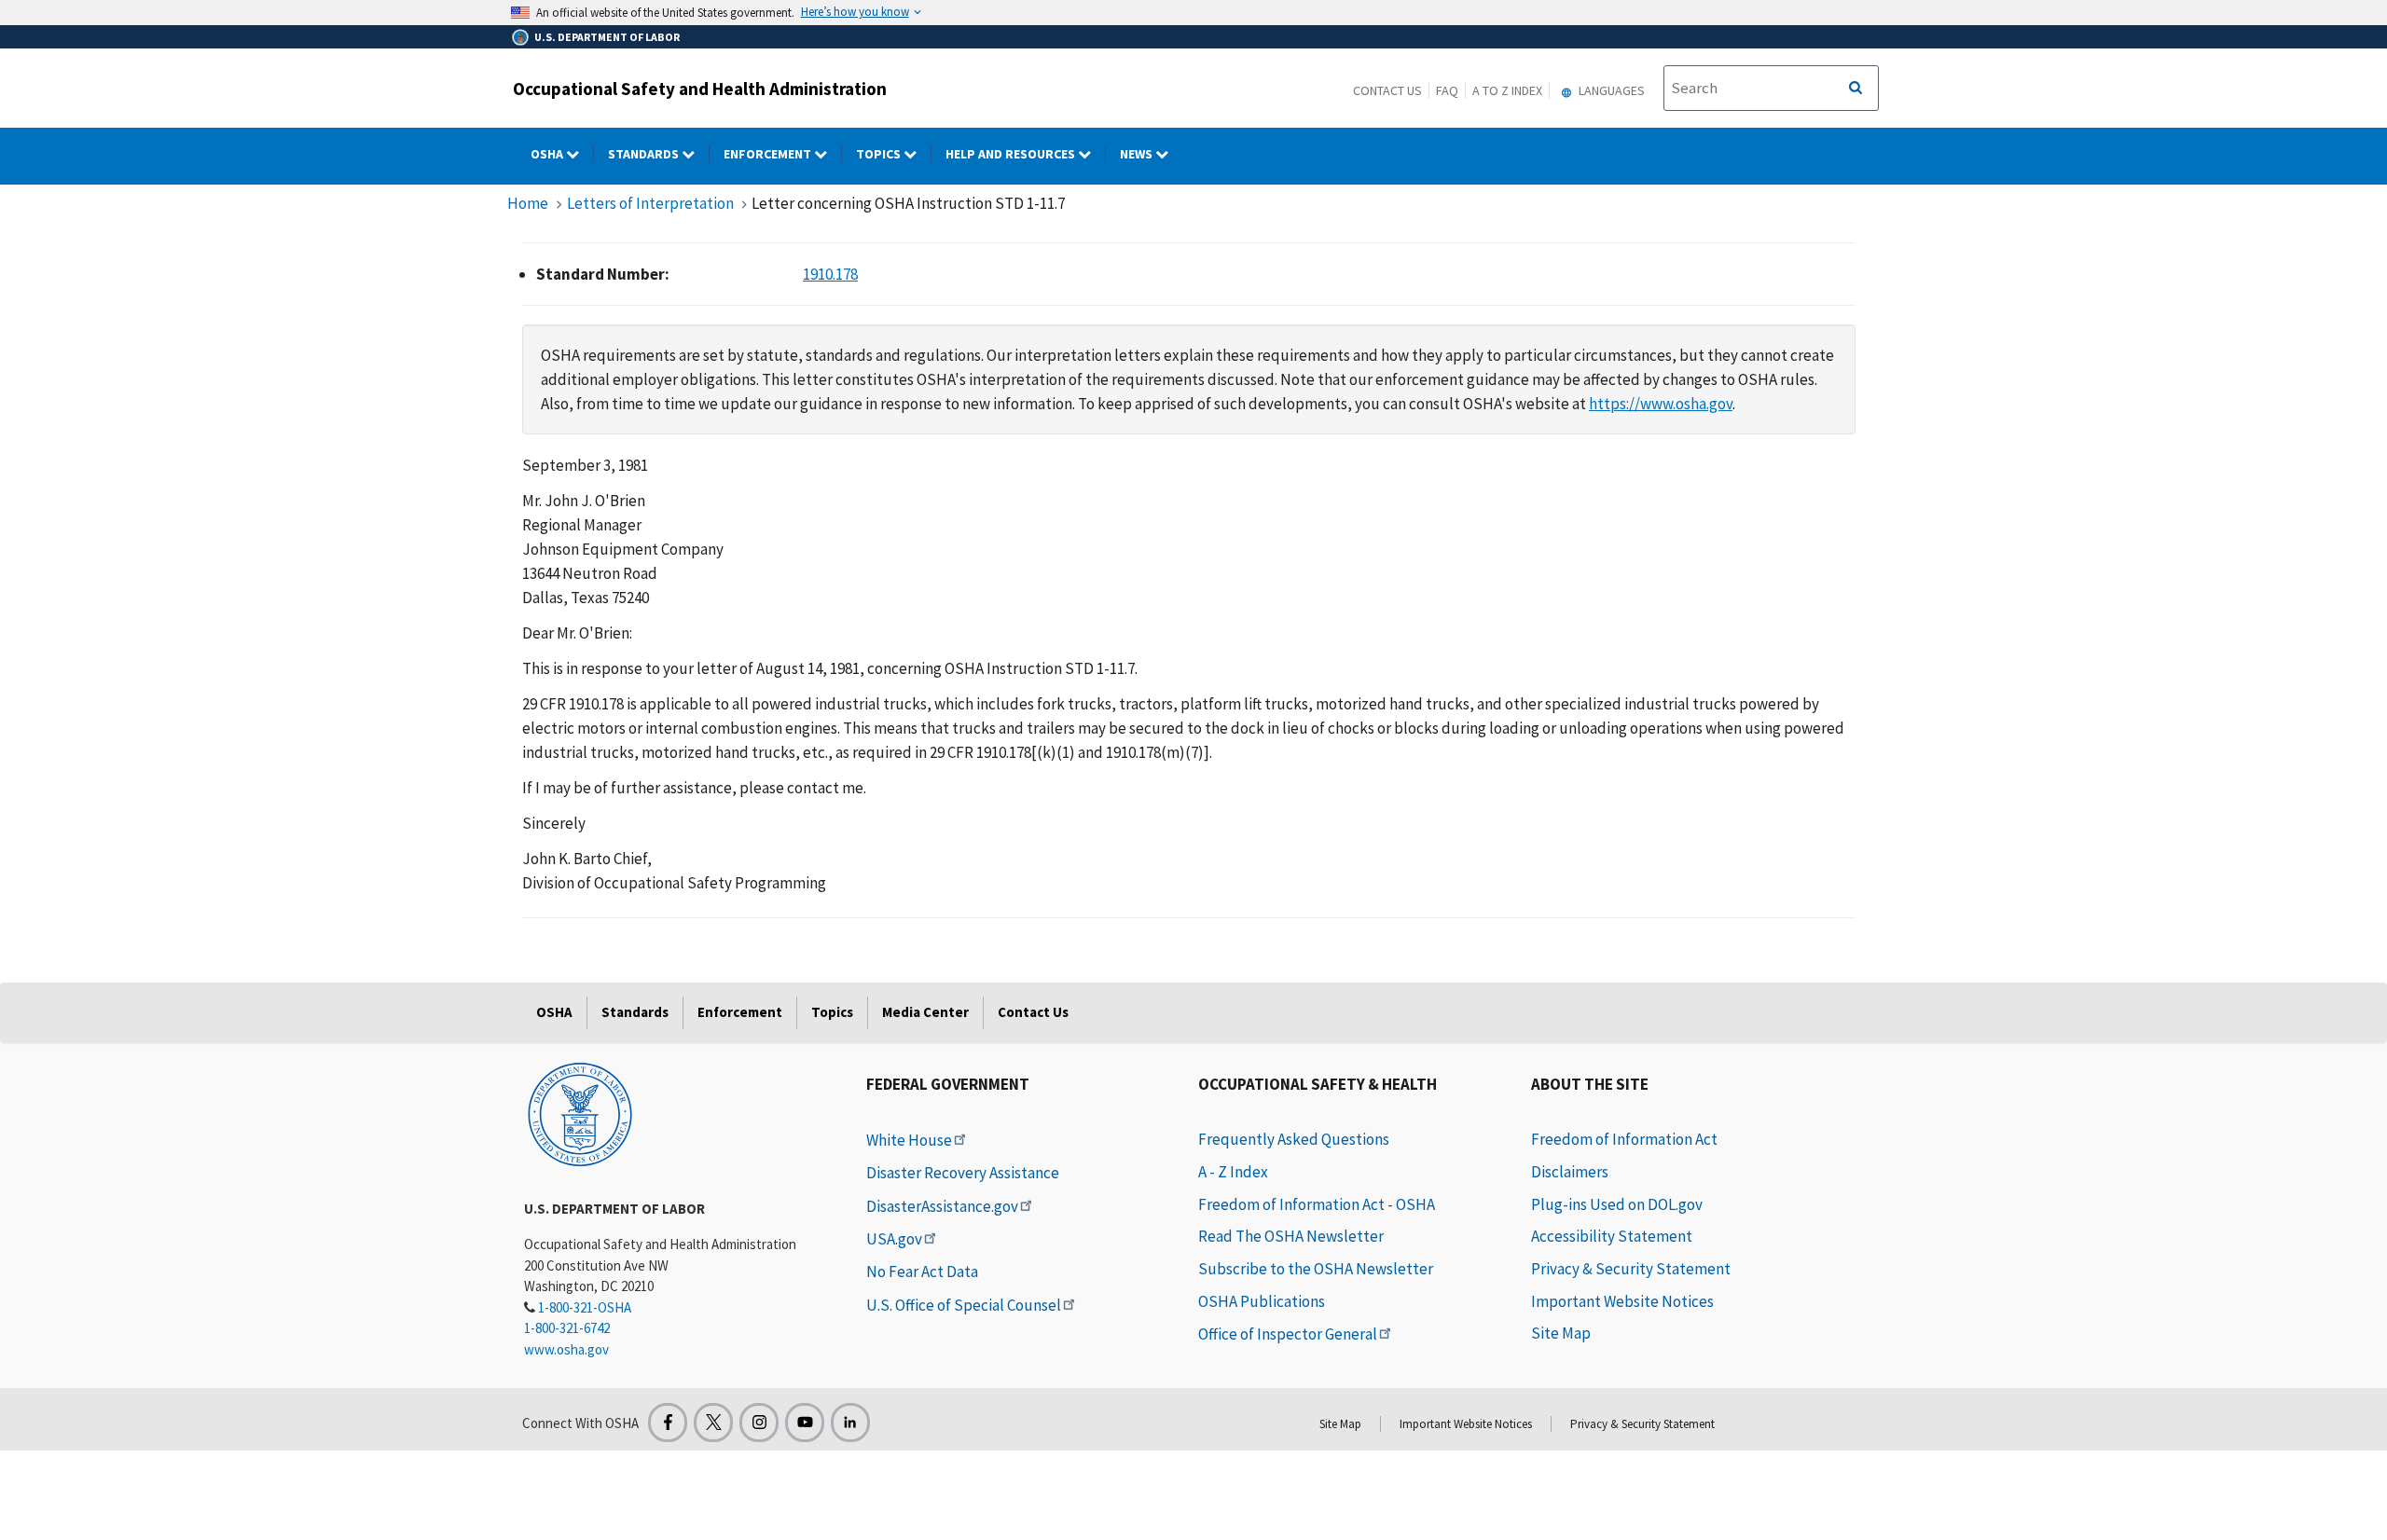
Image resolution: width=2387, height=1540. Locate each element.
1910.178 (830, 274)
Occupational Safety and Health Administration (700, 89)
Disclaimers (1570, 1172)
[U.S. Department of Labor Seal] (580, 1113)
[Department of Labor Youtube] (805, 1423)
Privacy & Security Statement (1631, 1269)
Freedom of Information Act (1624, 1139)
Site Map (1561, 1333)
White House (909, 1140)
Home (528, 203)
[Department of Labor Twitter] (713, 1423)
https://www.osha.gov (1661, 404)
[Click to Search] (1856, 89)
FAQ (1447, 90)
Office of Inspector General (1288, 1334)
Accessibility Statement (1612, 1236)
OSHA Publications (1262, 1301)
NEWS (1138, 154)
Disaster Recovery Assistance (963, 1173)
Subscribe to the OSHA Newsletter (1316, 1269)
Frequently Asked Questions (1294, 1139)
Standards (645, 154)
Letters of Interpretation (650, 203)
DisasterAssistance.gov (942, 1206)
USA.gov (894, 1239)
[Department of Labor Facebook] (668, 1423)
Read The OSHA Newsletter (1291, 1236)
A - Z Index (1233, 1172)
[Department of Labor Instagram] (759, 1423)
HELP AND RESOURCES (1012, 154)
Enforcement (769, 154)
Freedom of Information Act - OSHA (1317, 1204)
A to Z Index (1507, 90)
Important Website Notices (1622, 1301)
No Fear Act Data (922, 1272)
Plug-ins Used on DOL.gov (1617, 1204)
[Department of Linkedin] (850, 1423)
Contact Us (1387, 90)
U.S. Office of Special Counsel (964, 1305)
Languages (1610, 90)
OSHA (548, 154)
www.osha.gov (566, 1349)
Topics (880, 154)
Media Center (925, 1012)
